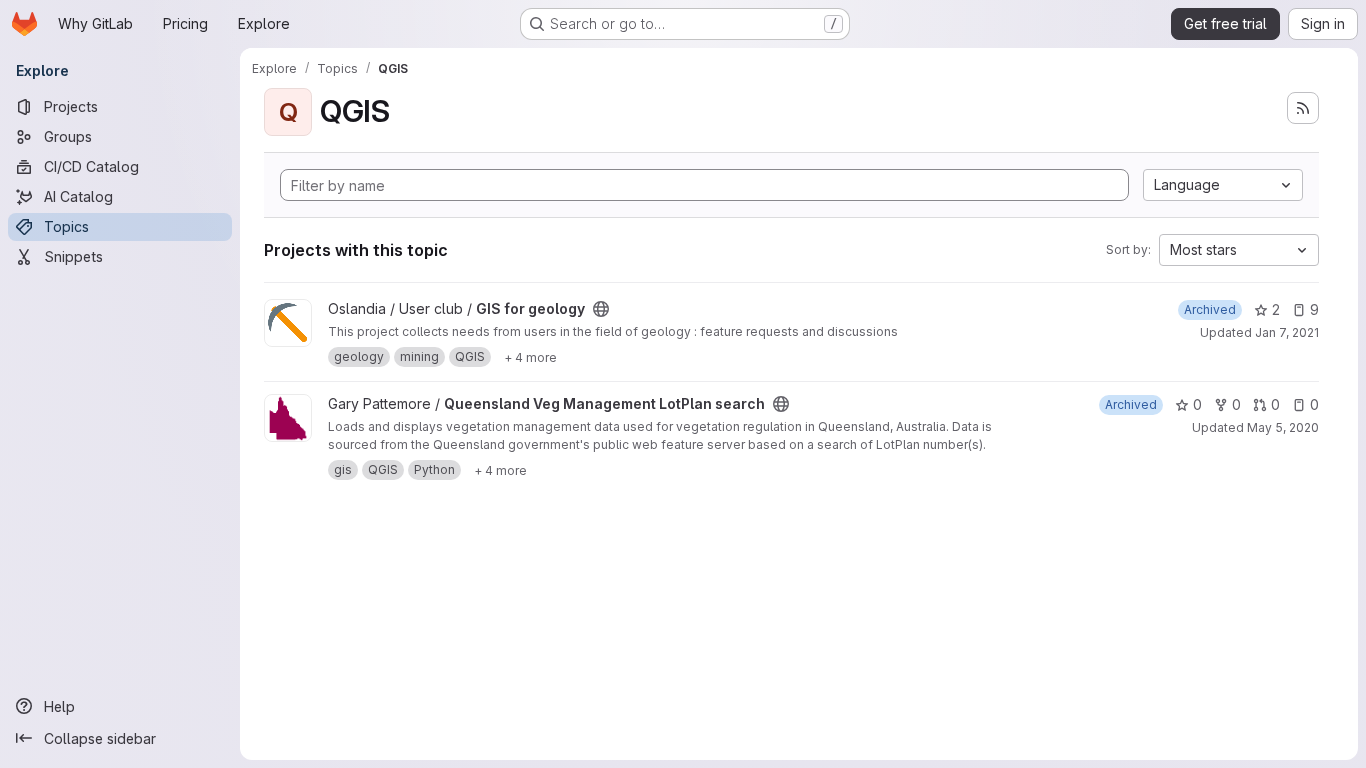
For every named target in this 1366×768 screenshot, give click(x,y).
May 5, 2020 (1283, 427)
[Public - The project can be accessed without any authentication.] (601, 309)
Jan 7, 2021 (1287, 332)
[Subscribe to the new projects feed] (1303, 108)
